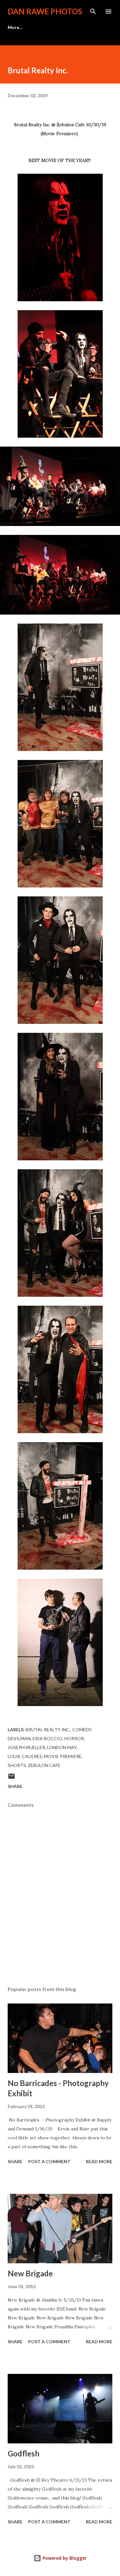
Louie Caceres (25, 1756)
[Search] (93, 11)
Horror (74, 1738)
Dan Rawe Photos (45, 11)
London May (62, 1747)
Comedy (82, 1729)
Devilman (19, 1738)
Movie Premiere (63, 1756)
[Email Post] (12, 1778)
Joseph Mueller (26, 1747)
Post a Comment (49, 2161)
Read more (99, 2161)
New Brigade (30, 2273)
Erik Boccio (48, 1738)
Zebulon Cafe (44, 1765)
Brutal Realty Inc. (48, 1729)
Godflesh (24, 2453)
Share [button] (15, 1786)
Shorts (17, 1765)
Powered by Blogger (64, 2558)
